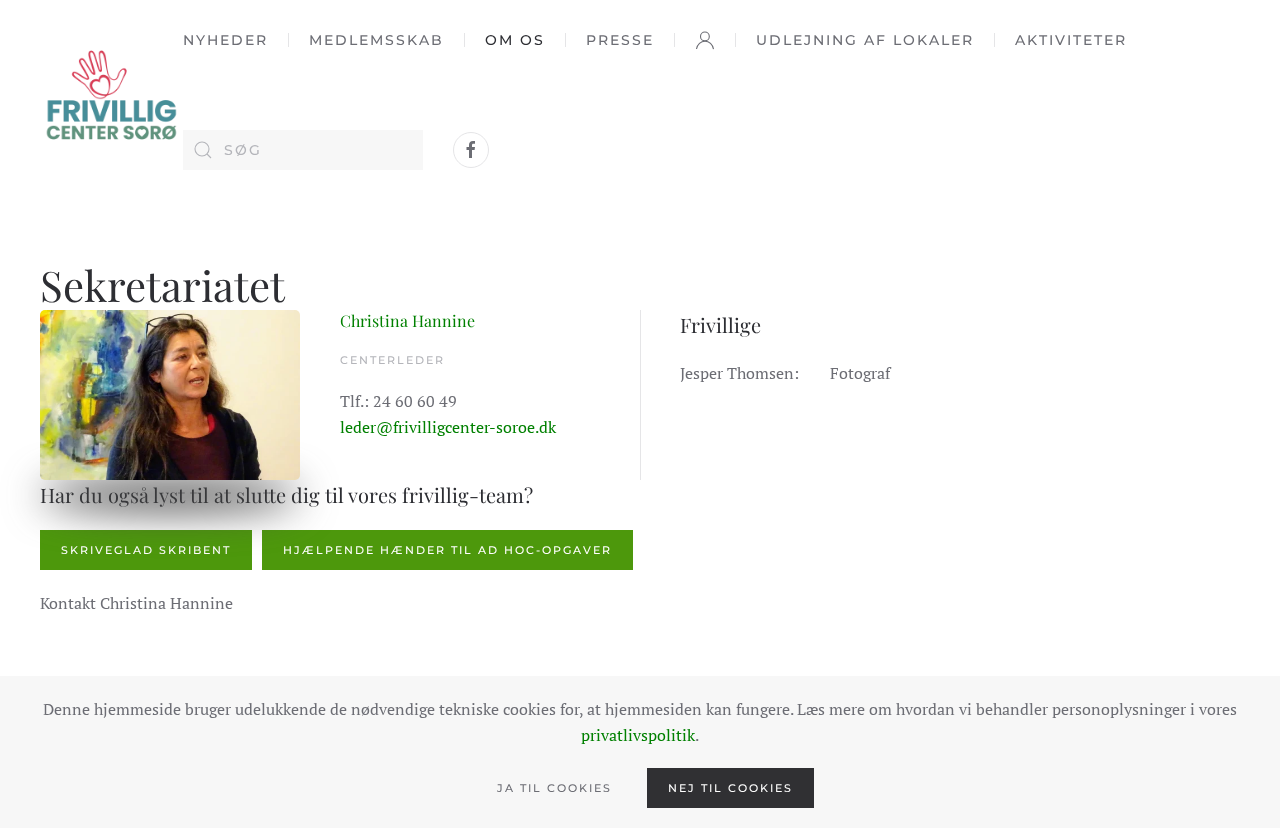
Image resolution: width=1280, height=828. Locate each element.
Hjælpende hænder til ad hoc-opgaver (447, 550)
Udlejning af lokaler (865, 40)
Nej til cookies (730, 788)
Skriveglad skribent (146, 550)
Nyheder (225, 40)
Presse (620, 40)
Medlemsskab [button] (376, 40)
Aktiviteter (1071, 40)
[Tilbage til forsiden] (111, 94)
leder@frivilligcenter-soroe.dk (448, 427)
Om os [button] (515, 40)
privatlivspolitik (638, 735)
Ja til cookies (554, 788)
